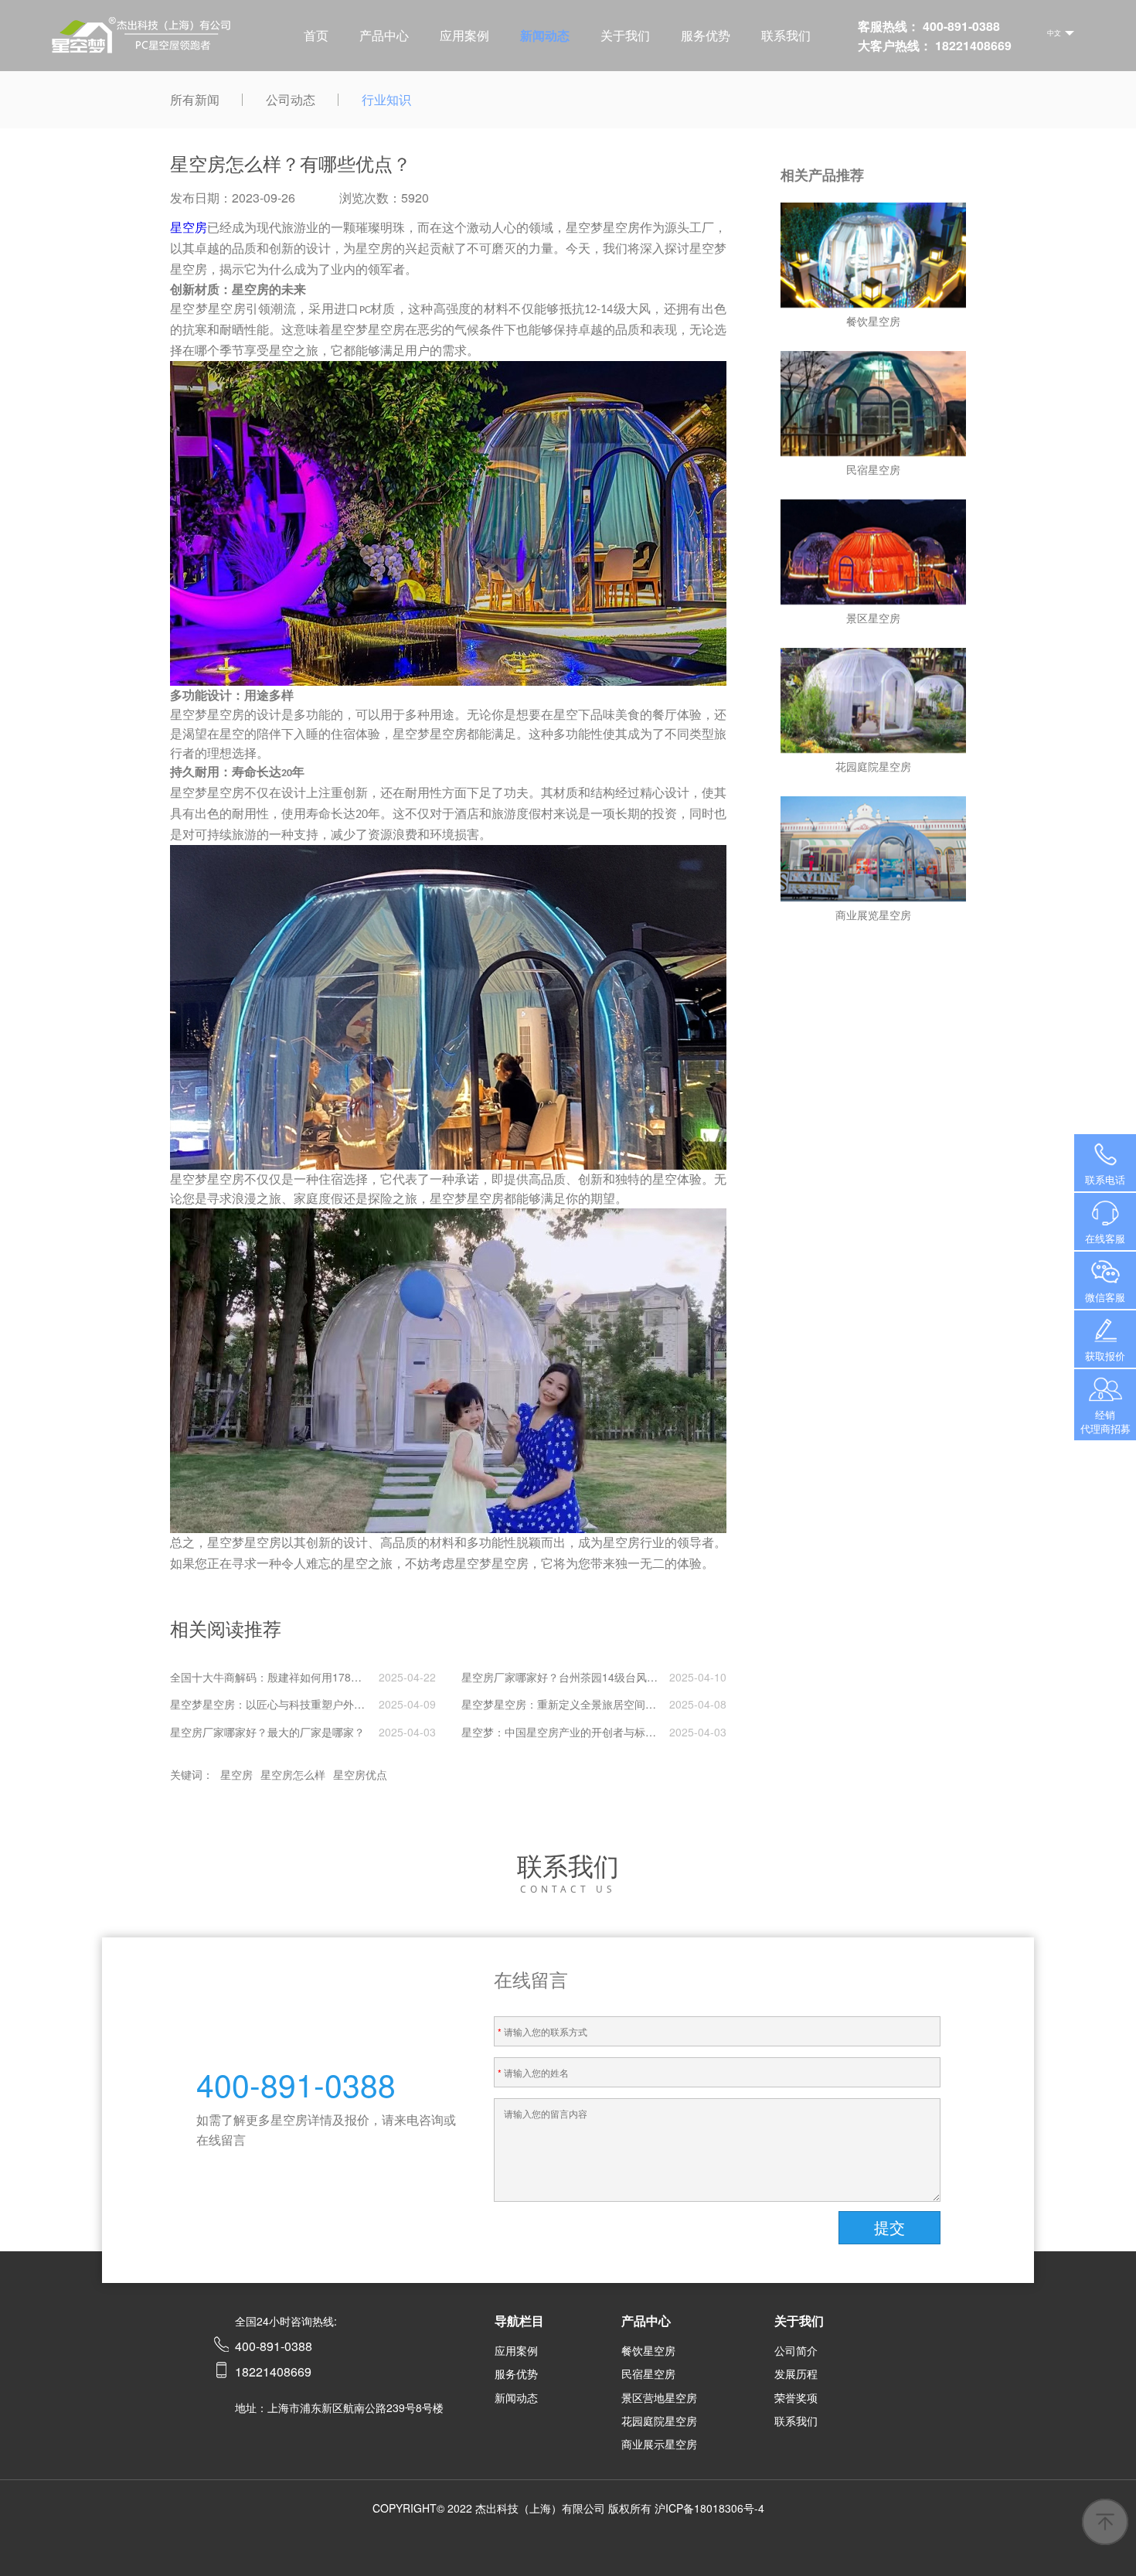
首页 (316, 35)
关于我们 (625, 35)
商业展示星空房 (659, 2444)
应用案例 (464, 35)
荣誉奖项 (796, 2397)
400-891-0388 (1105, 1163)
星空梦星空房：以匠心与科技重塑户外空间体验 (284, 1704)
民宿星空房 (648, 2373)
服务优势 (706, 35)
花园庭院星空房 (659, 2421)
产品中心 (384, 35)
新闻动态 (545, 35)
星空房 (236, 1774)
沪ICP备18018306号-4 (709, 2508)
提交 (889, 2227)
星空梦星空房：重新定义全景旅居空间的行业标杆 (580, 1704)
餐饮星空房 (648, 2350)
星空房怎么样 (293, 1774)
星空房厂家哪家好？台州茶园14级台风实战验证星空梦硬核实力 (614, 1677)
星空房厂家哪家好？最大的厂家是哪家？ (267, 1732)
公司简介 (796, 2350)
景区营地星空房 (659, 2397)
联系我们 (786, 35)
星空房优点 (360, 1774)
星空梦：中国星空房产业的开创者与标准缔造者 (575, 1732)
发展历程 (796, 2373)
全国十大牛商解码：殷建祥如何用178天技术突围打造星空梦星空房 (331, 1677)
